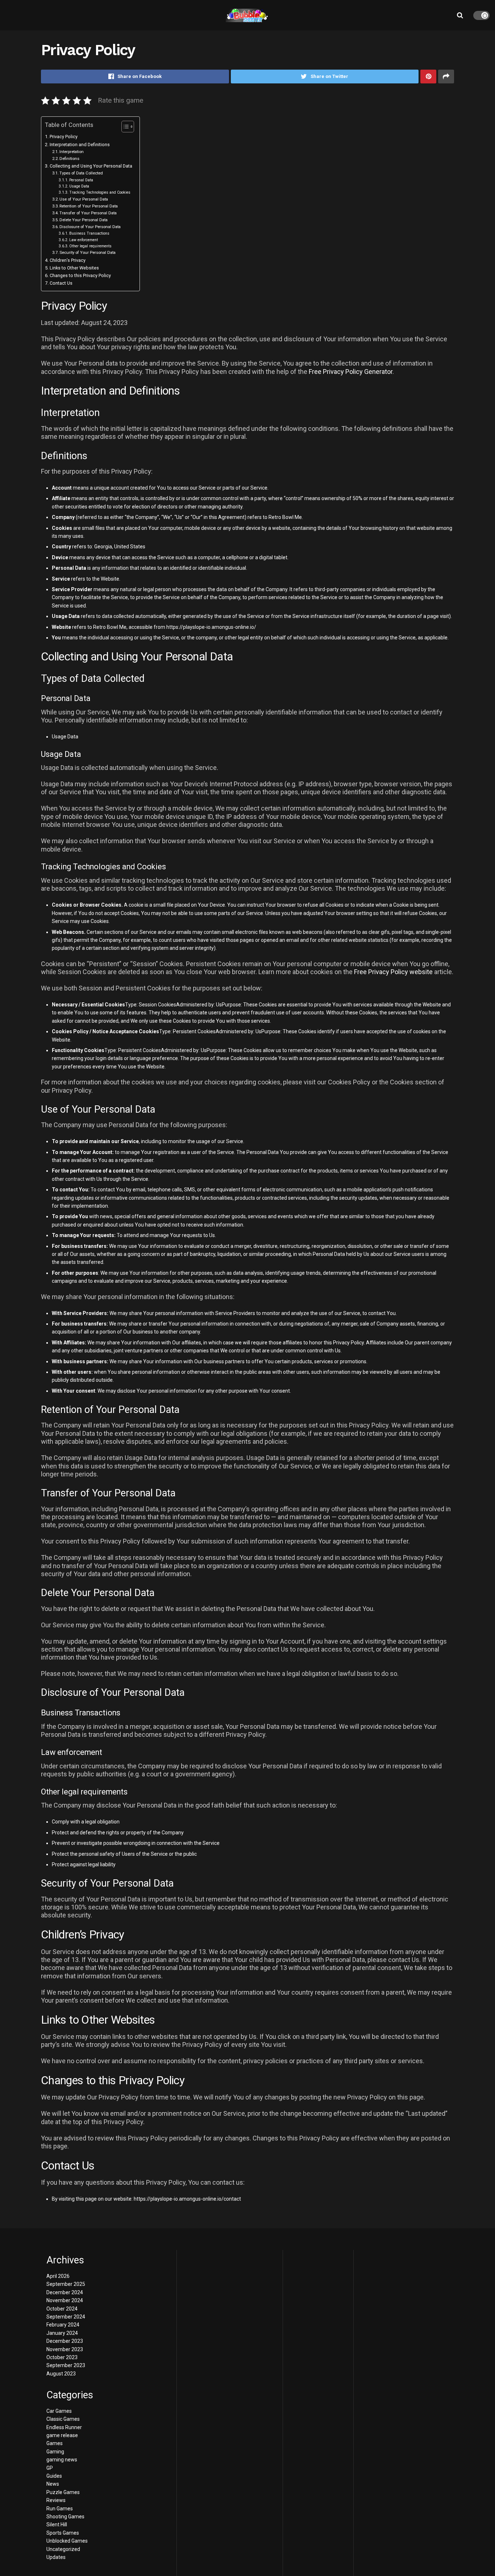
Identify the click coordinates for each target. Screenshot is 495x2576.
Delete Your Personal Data (84, 220)
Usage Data (79, 186)
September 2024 (66, 2317)
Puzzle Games (63, 2492)
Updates (56, 2557)
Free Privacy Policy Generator (351, 372)
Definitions (69, 158)
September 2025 (66, 2284)
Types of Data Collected (81, 173)
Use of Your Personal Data (84, 199)
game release (62, 2435)
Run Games (60, 2509)
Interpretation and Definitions (80, 145)
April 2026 (58, 2276)
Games (55, 2443)
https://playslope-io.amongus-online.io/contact (187, 2199)
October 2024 (62, 2309)
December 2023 (65, 2341)
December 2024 (65, 2292)
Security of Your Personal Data (88, 252)
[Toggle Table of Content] (124, 127)
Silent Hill (57, 2525)
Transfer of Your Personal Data (88, 213)
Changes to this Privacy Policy (80, 275)
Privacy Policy (64, 137)
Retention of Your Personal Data (89, 206)
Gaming (55, 2452)
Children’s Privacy (68, 260)
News (53, 2484)
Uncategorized (63, 2549)
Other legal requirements (90, 246)
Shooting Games (65, 2517)
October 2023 (62, 2357)
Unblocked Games (67, 2541)
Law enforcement (84, 240)
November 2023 (65, 2349)
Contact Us (61, 283)
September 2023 (66, 2365)
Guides (54, 2476)
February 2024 (63, 2325)
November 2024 (65, 2300)
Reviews (56, 2500)
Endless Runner (64, 2427)
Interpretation (72, 152)
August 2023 (61, 2374)
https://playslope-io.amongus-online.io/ (211, 627)
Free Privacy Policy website (393, 972)
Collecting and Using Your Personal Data (91, 166)
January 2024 (62, 2333)
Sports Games (63, 2533)
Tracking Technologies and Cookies (100, 192)
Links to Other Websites (74, 268)
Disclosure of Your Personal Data (90, 227)
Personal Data (81, 180)
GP (50, 2468)
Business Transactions (89, 233)
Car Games (59, 2411)
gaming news (62, 2460)
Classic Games (63, 2419)
